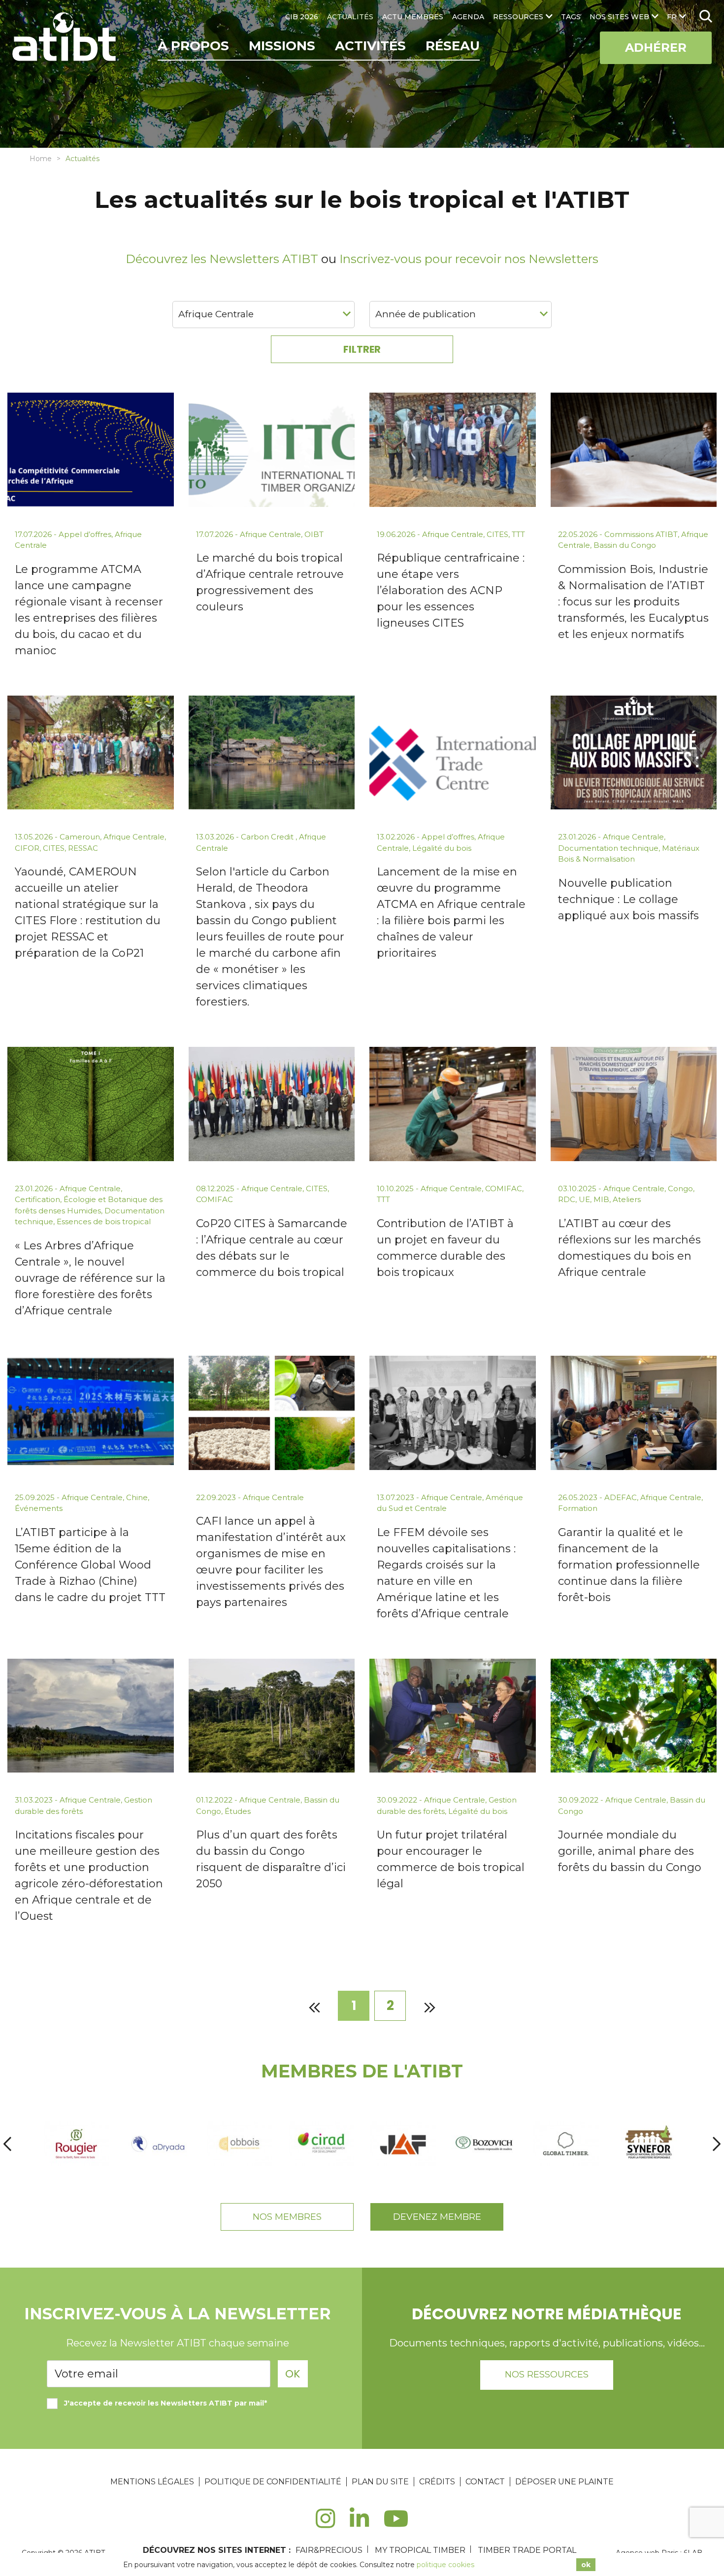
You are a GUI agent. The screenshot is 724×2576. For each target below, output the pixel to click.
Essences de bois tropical (104, 1221)
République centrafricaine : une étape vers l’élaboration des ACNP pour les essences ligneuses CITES (451, 590)
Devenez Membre (437, 2217)
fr (672, 17)
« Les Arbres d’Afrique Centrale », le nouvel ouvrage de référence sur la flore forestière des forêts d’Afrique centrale (90, 1278)
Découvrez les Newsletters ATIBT (222, 259)
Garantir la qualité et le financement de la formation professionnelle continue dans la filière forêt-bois (629, 1565)
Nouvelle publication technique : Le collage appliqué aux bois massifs (628, 899)
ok (586, 2565)
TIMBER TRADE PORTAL (527, 2550)
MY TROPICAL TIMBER (420, 2550)
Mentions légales (152, 2482)
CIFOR (27, 848)
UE (584, 1199)
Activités (370, 46)
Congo (680, 1188)
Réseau (453, 46)
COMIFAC (214, 1199)
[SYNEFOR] (648, 2144)
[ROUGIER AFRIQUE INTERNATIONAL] (76, 2144)
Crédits (437, 2482)
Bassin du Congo (625, 545)
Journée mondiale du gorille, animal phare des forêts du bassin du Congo (630, 1851)
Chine (137, 1497)
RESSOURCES (518, 17)
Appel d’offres (85, 534)
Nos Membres (287, 2217)
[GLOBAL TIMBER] (566, 2144)
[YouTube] (396, 2524)
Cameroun (80, 837)
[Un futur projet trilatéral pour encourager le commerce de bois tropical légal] (453, 1716)
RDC (567, 1199)
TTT (518, 534)
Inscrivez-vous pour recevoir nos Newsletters (469, 259)
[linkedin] (359, 2524)
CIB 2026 (302, 17)
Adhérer (656, 48)
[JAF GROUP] (403, 2144)
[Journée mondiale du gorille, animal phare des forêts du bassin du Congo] (634, 1716)
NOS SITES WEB (619, 17)
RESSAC (83, 848)
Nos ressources (547, 2375)
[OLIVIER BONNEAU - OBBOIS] (239, 2144)
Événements (39, 1508)
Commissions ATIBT (641, 534)
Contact (485, 2482)
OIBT (314, 534)
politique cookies (445, 2565)
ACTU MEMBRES (413, 17)
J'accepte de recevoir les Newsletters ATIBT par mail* (165, 2403)
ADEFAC (621, 1497)
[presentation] (7, 2144)
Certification (37, 1199)
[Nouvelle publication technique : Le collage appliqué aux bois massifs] (634, 753)
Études (238, 1811)
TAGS (571, 17)
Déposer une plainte (564, 2482)
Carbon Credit (268, 837)
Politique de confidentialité (273, 2482)
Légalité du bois (442, 848)
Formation (578, 1508)
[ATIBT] (65, 38)
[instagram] (325, 2524)
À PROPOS (193, 46)
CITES (497, 534)
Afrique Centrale (270, 534)
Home (41, 159)
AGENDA (468, 17)
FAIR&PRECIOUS (329, 2550)
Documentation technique (608, 848)
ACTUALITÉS (350, 17)
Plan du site (380, 2482)
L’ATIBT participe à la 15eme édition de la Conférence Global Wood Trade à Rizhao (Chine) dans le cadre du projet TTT (90, 1565)
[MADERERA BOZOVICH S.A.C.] (485, 2144)
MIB (601, 1199)
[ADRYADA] (158, 2144)
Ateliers (627, 1199)
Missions (282, 46)
